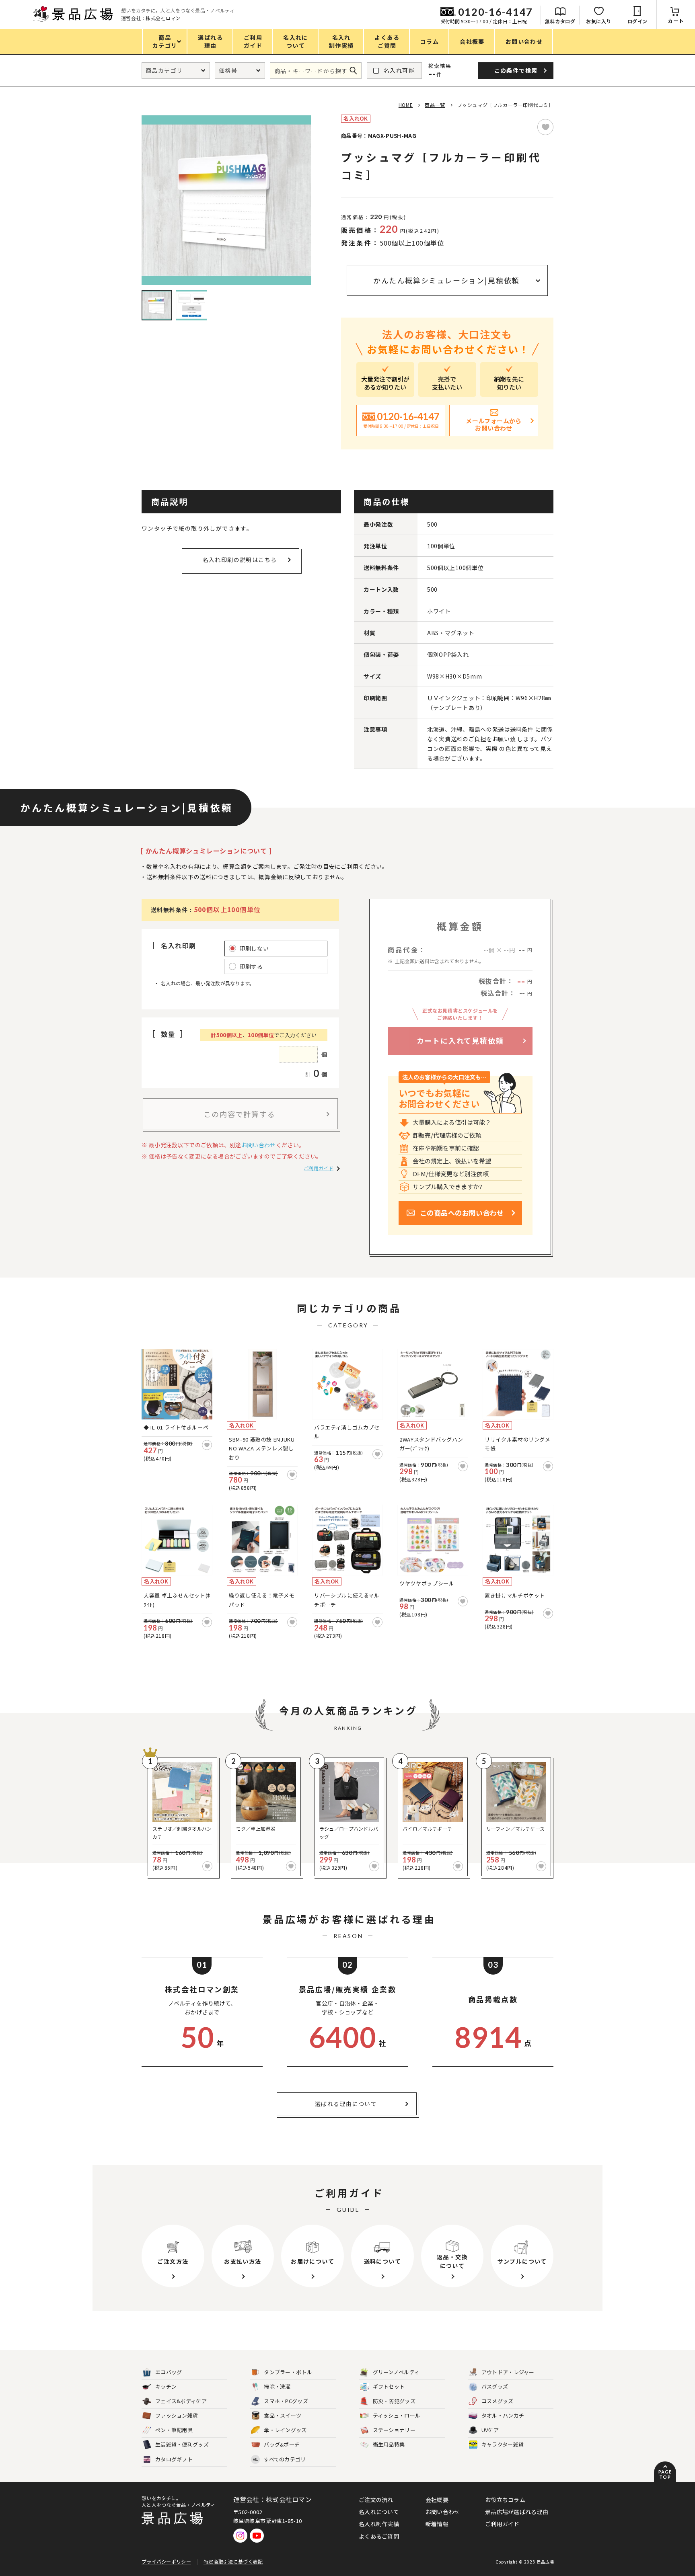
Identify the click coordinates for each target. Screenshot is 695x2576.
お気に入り (599, 21)
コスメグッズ (498, 2401)
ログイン (637, 21)
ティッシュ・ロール (397, 2415)
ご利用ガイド (319, 1168)
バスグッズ (495, 2386)
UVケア (490, 2430)
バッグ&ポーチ (282, 2444)
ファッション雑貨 (177, 2415)
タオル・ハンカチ (503, 2415)
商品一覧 (435, 105)
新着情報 (437, 2524)
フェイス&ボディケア (181, 2401)
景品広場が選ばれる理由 (517, 2512)
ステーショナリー (394, 2430)
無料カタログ (560, 21)
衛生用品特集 (389, 2444)
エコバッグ (169, 2372)
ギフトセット (389, 2386)
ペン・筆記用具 (174, 2430)
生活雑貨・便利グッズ (182, 2444)
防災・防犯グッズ (394, 2401)
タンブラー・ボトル (288, 2372)
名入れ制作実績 (379, 2524)
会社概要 (437, 2500)
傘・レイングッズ (285, 2430)
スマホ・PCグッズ (286, 2401)
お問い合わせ (259, 1145)
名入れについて (379, 2512)
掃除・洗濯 (277, 2386)
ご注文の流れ (376, 2500)
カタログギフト (174, 2459)
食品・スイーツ (283, 2415)
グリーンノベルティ (396, 2372)
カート (676, 21)
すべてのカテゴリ (279, 2459)
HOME (406, 105)
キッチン (166, 2386)
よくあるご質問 (379, 2536)
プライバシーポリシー (166, 2561)
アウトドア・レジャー (508, 2372)
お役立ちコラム (505, 2500)
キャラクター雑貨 (503, 2444)
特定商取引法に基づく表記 (233, 2561)
